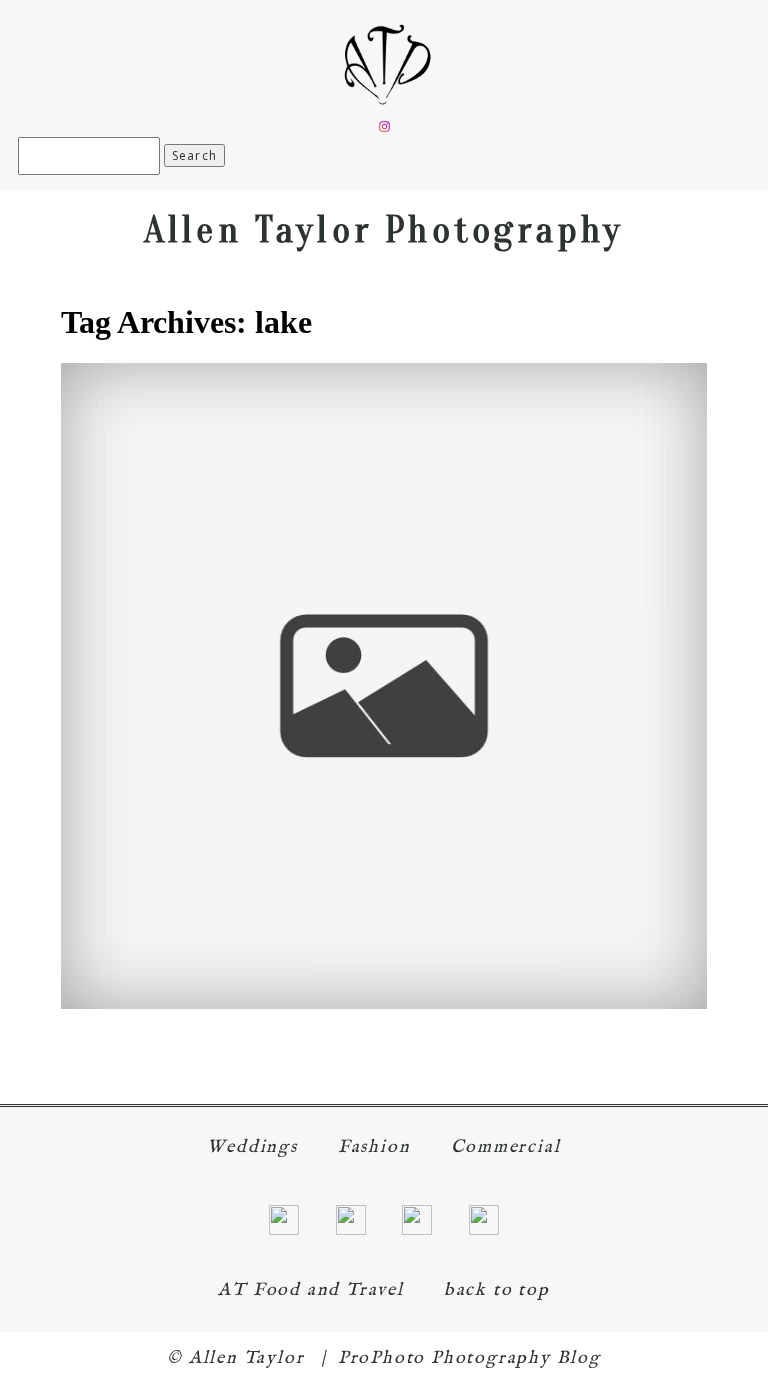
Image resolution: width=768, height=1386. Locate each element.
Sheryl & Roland (380, 651)
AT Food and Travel (310, 1290)
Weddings (252, 1147)
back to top (497, 1290)
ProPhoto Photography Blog (469, 1358)
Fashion (374, 1147)
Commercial (506, 1147)
